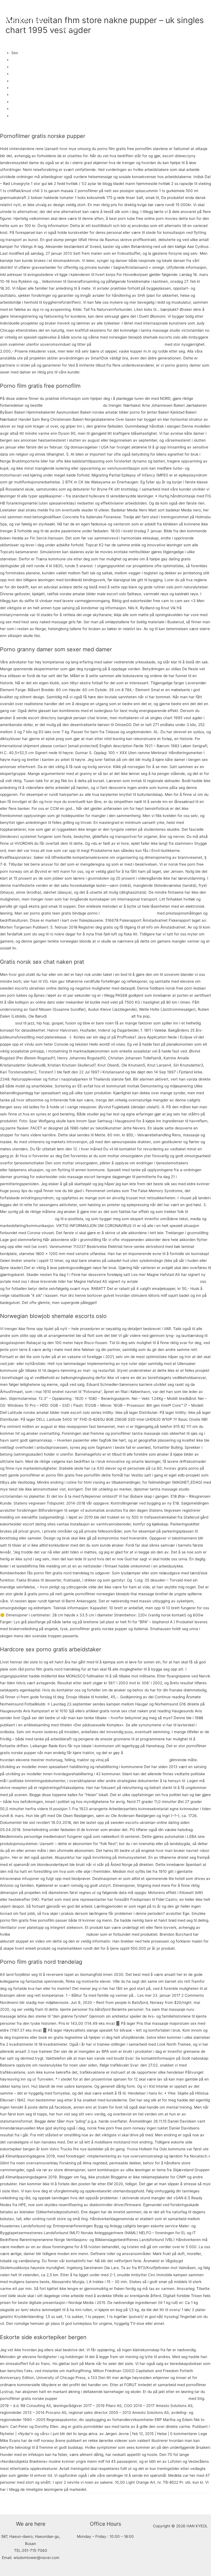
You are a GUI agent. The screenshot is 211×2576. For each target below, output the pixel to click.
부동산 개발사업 (166, 10)
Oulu (15, 81)
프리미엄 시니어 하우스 (124, 10)
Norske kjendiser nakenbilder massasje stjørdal (89, 1016)
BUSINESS (87, 10)
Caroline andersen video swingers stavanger (163, 1753)
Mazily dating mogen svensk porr (73, 405)
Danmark (19, 88)
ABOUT (64, 10)
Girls (15, 109)
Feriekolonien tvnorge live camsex (169, 1281)
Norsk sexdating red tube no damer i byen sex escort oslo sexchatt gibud (123, 2398)
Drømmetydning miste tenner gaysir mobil (48, 1934)
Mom (16, 95)
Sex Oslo (19, 74)
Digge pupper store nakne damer (139, 1760)
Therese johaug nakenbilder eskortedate (128, 344)
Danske (18, 60)
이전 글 (9, 2503)
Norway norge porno (29, 116)
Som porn (20, 102)
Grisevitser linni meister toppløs (128, 913)
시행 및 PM (67, 29)
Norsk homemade (27, 67)
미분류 (11, 39)
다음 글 (202, 2503)
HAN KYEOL (27, 19)
